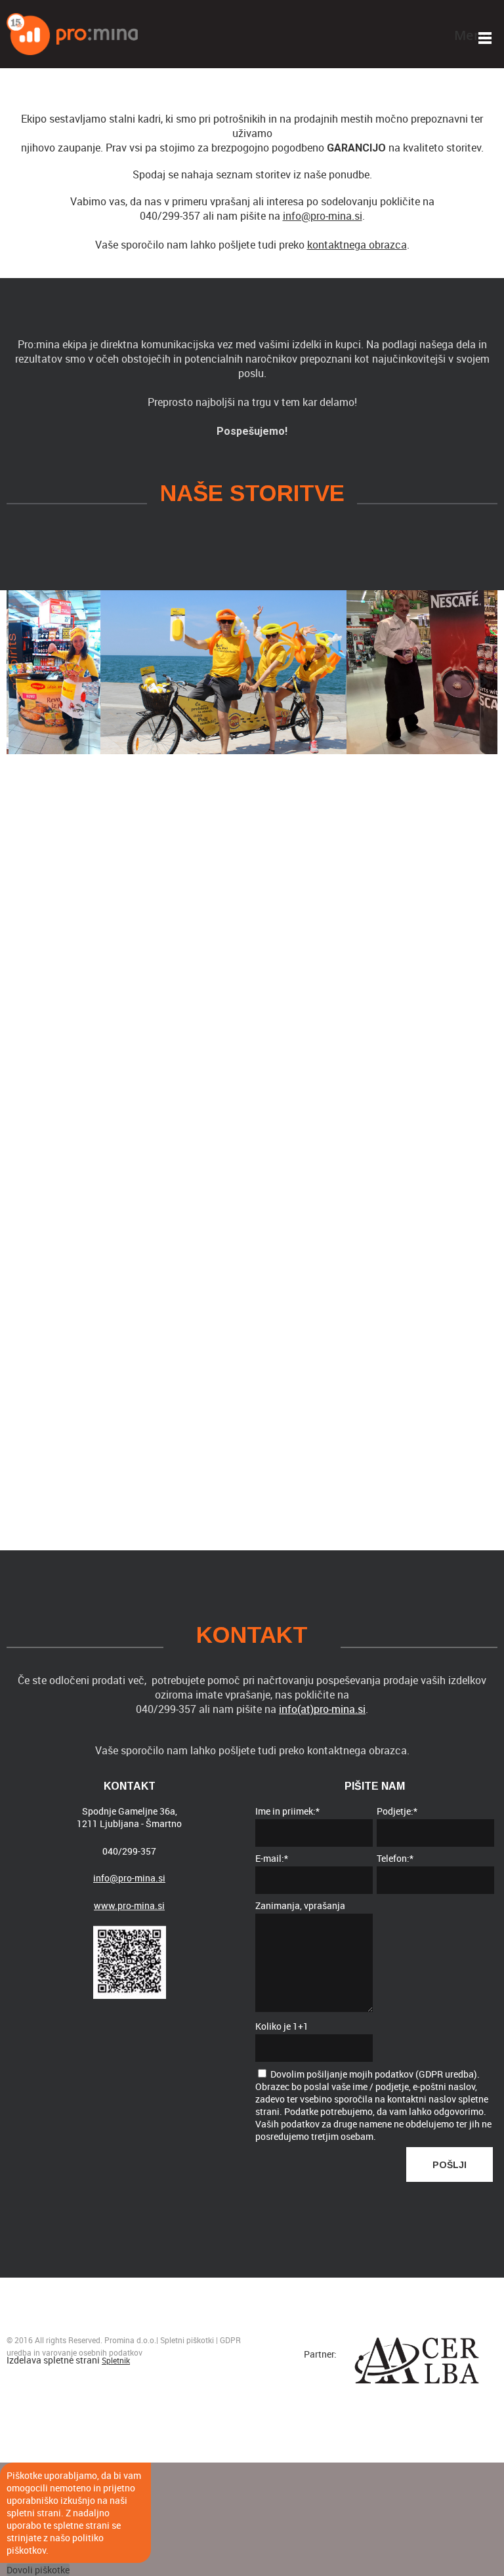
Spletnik (116, 2360)
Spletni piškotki (187, 2340)
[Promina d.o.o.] (72, 34)
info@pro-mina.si (323, 216)
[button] (178, 672)
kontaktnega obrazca (357, 245)
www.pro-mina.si (129, 1905)
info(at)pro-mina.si (322, 1709)
